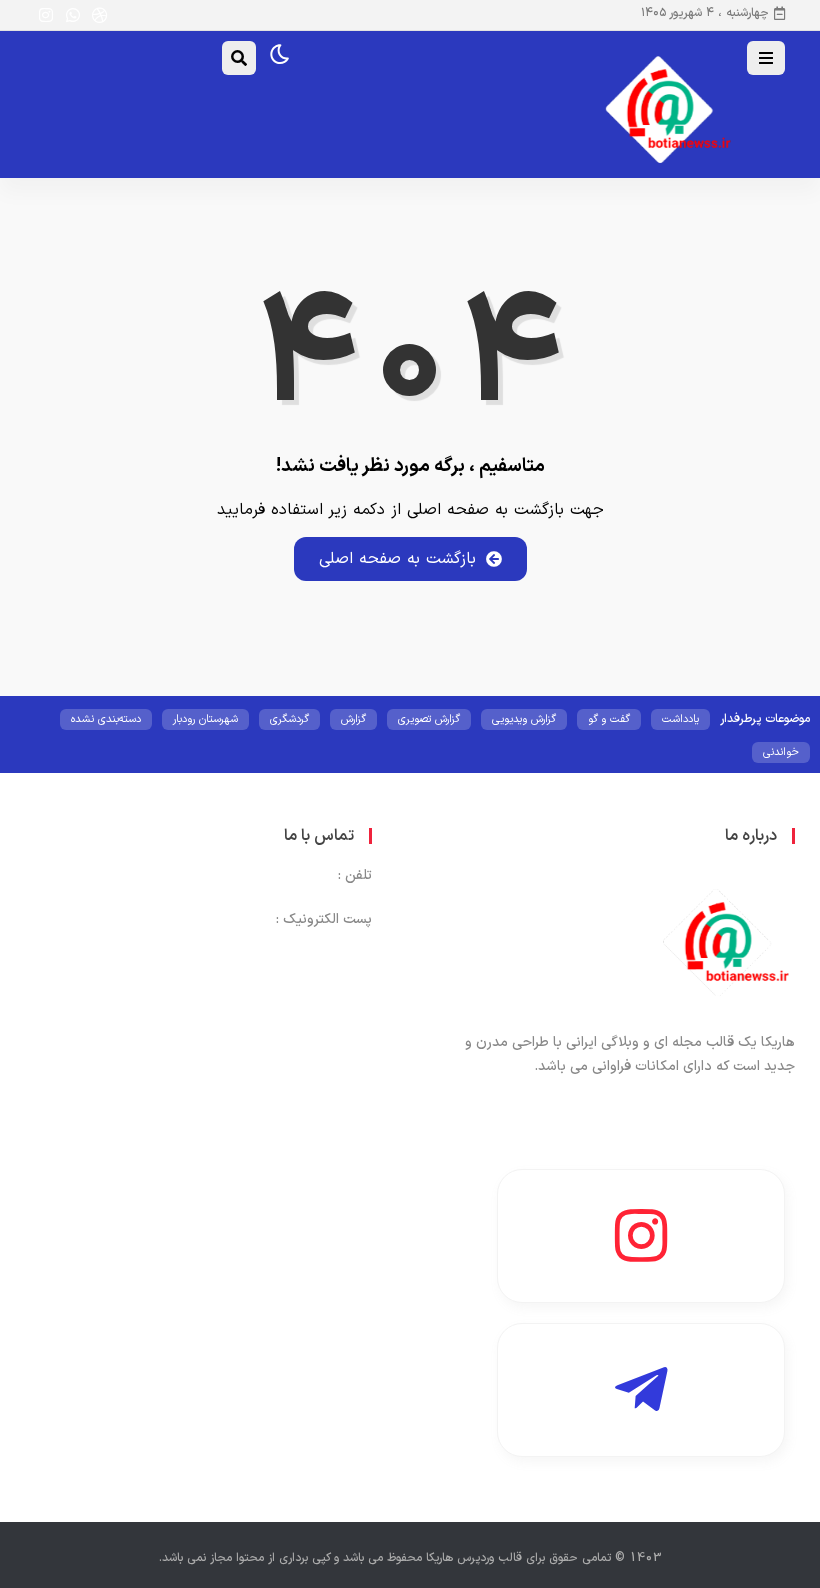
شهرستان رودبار (205, 719)
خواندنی (781, 752)
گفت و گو (609, 719)
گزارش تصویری (429, 719)
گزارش (353, 719)
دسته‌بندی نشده (106, 719)
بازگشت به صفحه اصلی (397, 559)
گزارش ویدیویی (524, 719)
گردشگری (289, 719)
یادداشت (680, 719)
